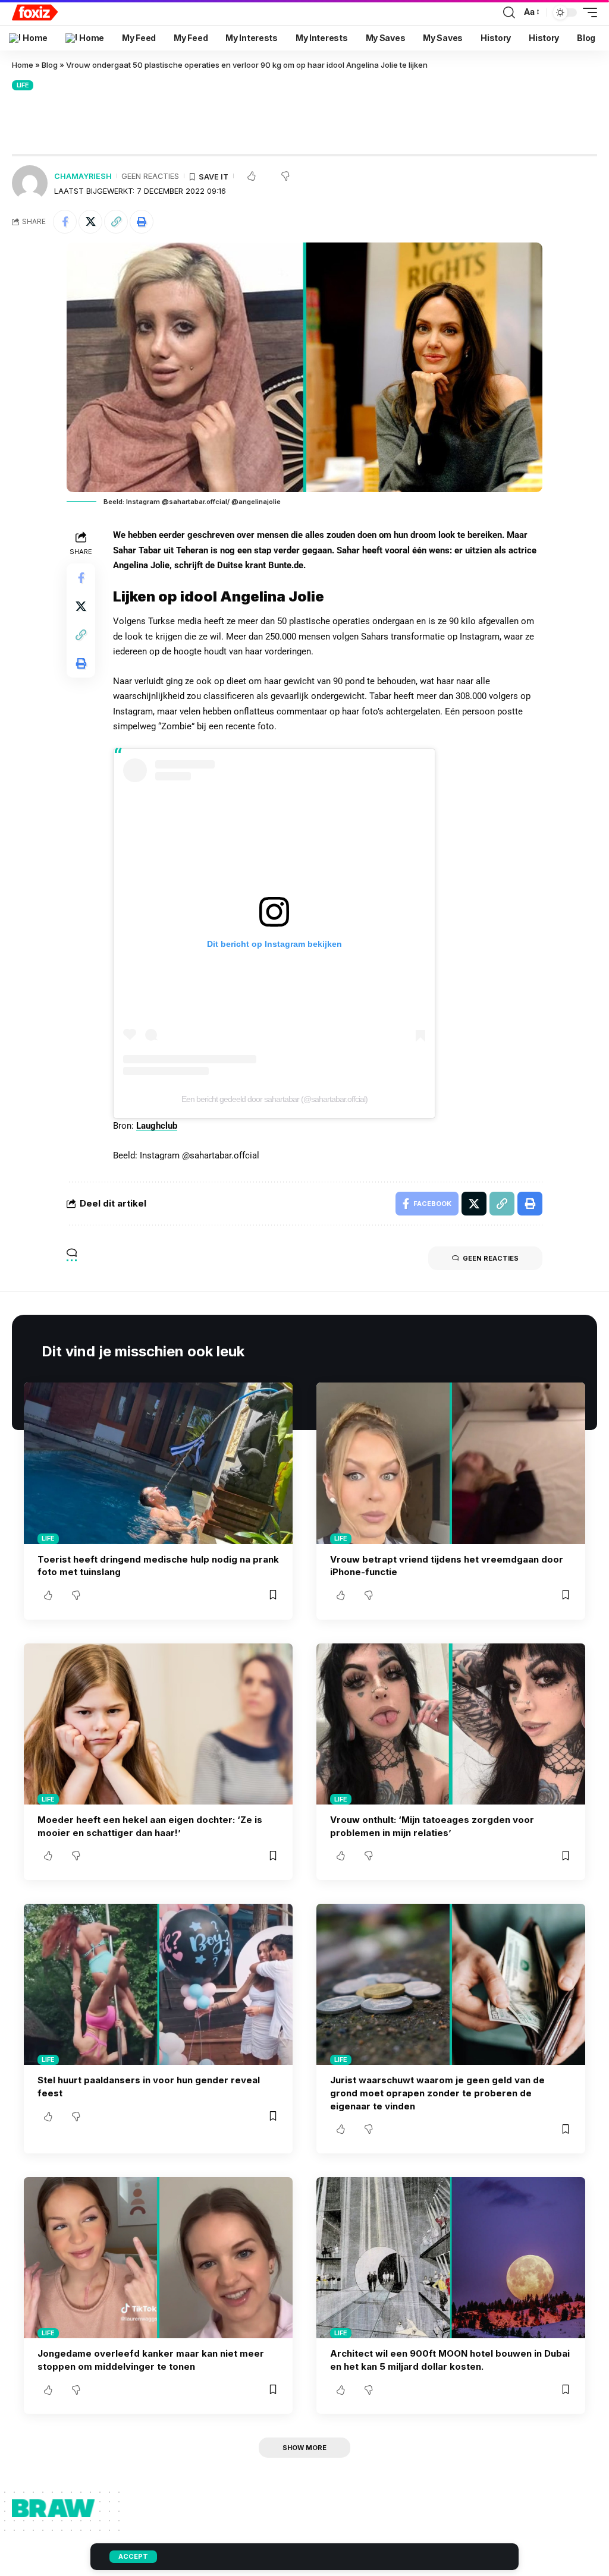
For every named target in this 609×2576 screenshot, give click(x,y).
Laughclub (157, 1126)
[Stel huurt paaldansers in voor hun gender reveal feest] (158, 1984)
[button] (116, 222)
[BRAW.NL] (35, 12)
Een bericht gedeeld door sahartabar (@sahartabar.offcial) (274, 1099)
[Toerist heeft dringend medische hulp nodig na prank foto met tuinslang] (158, 1463)
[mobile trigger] (587, 12)
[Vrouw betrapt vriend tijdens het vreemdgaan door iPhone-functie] (451, 1463)
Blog (50, 65)
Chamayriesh (83, 176)
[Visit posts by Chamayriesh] (30, 183)
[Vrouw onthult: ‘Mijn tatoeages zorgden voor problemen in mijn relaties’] (451, 1724)
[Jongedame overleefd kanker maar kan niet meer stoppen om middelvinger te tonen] (158, 2258)
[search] (509, 12)
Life (23, 85)
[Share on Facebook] (65, 222)
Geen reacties (150, 176)
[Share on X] (90, 222)
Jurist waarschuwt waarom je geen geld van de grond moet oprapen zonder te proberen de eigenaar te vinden (437, 2093)
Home (23, 65)
